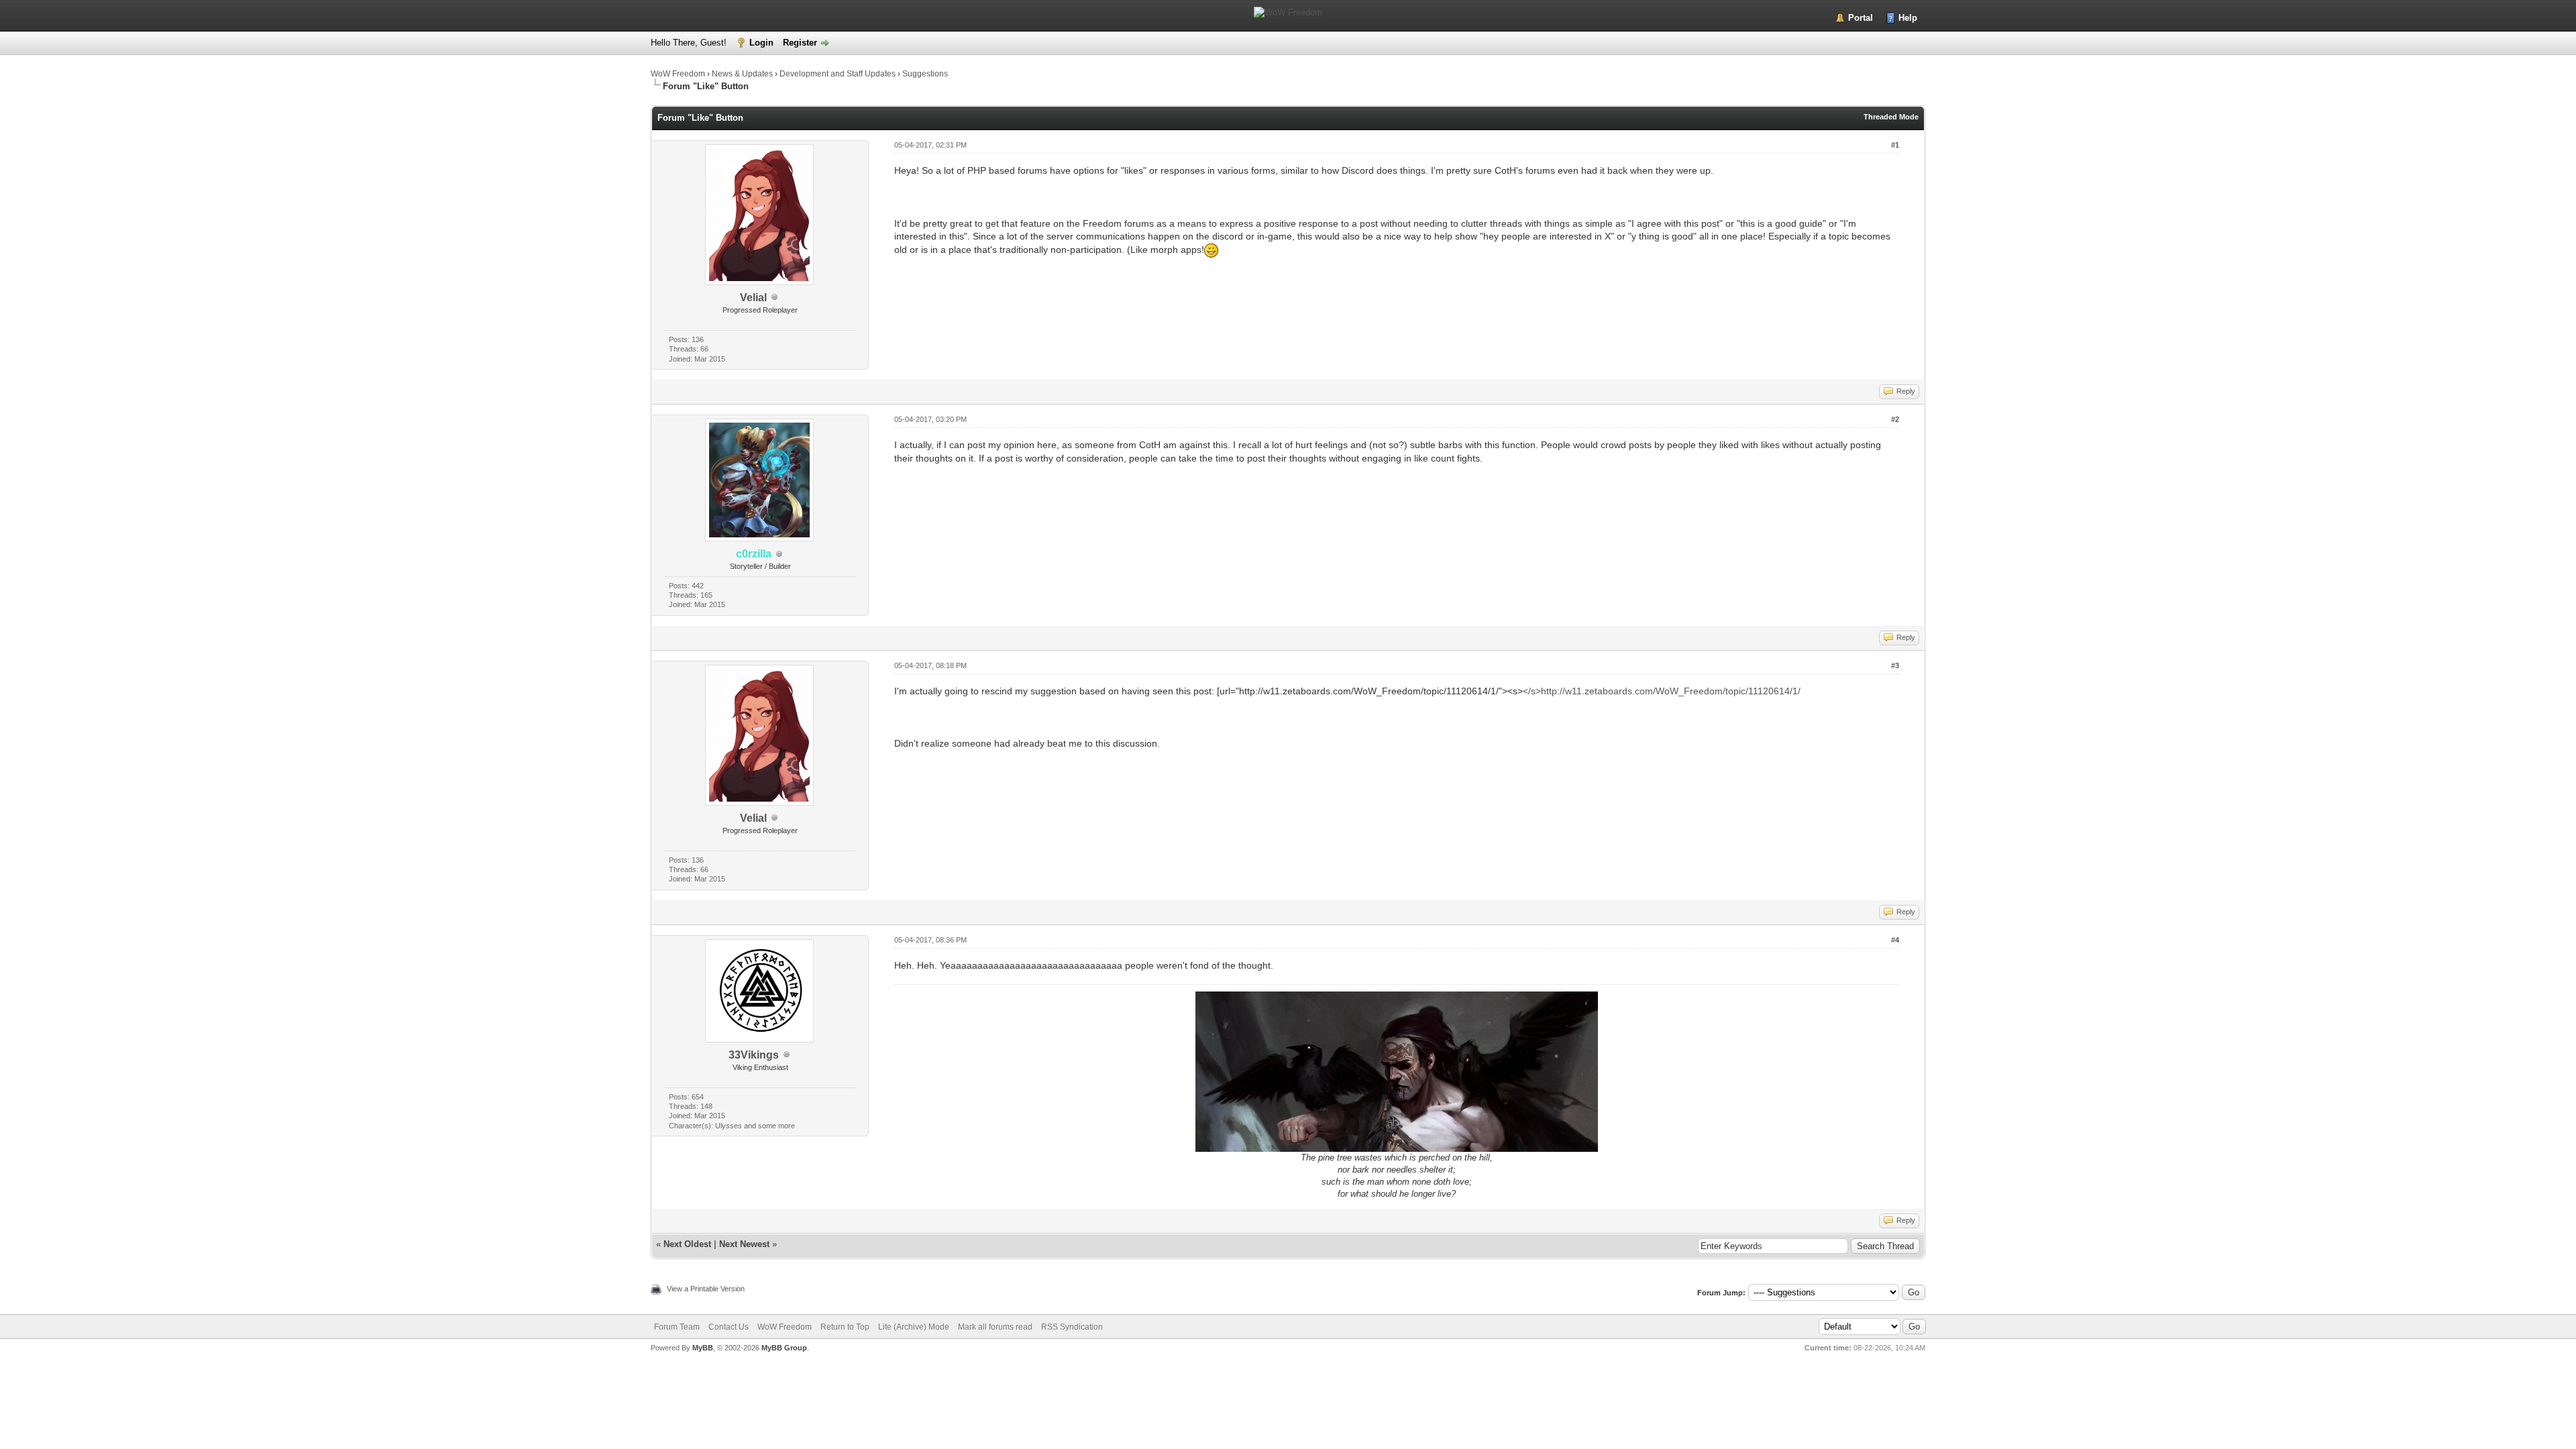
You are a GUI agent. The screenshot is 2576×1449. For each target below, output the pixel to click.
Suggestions (925, 74)
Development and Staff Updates (838, 74)
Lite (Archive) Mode (914, 1327)
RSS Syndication (1072, 1327)
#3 (1895, 665)
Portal (1861, 18)
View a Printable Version (706, 1289)
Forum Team (677, 1327)
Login (761, 43)
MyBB (703, 1348)
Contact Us (729, 1327)
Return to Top (845, 1327)
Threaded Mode (1891, 117)
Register (800, 43)
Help (1908, 18)
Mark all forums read (995, 1327)
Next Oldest (687, 1244)
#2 (1895, 419)
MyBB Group (784, 1348)
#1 (1895, 145)
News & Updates (742, 74)
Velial (753, 298)
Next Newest (744, 1244)
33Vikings (754, 1055)
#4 (1895, 940)
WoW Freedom (678, 74)
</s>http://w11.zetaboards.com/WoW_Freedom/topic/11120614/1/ (1662, 691)
